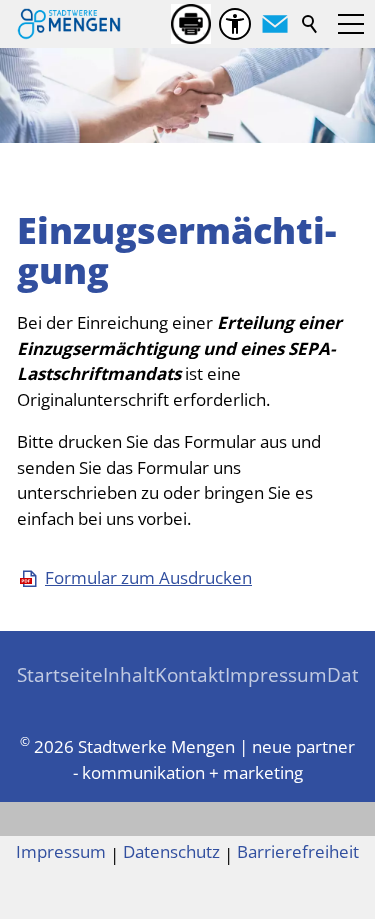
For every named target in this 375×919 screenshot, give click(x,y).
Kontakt (190, 674)
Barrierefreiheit (298, 851)
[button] (275, 24)
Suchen (311, 24)
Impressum (276, 674)
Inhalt (129, 674)
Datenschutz (171, 851)
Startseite (60, 674)
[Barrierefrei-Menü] (235, 24)
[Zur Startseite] (69, 24)
